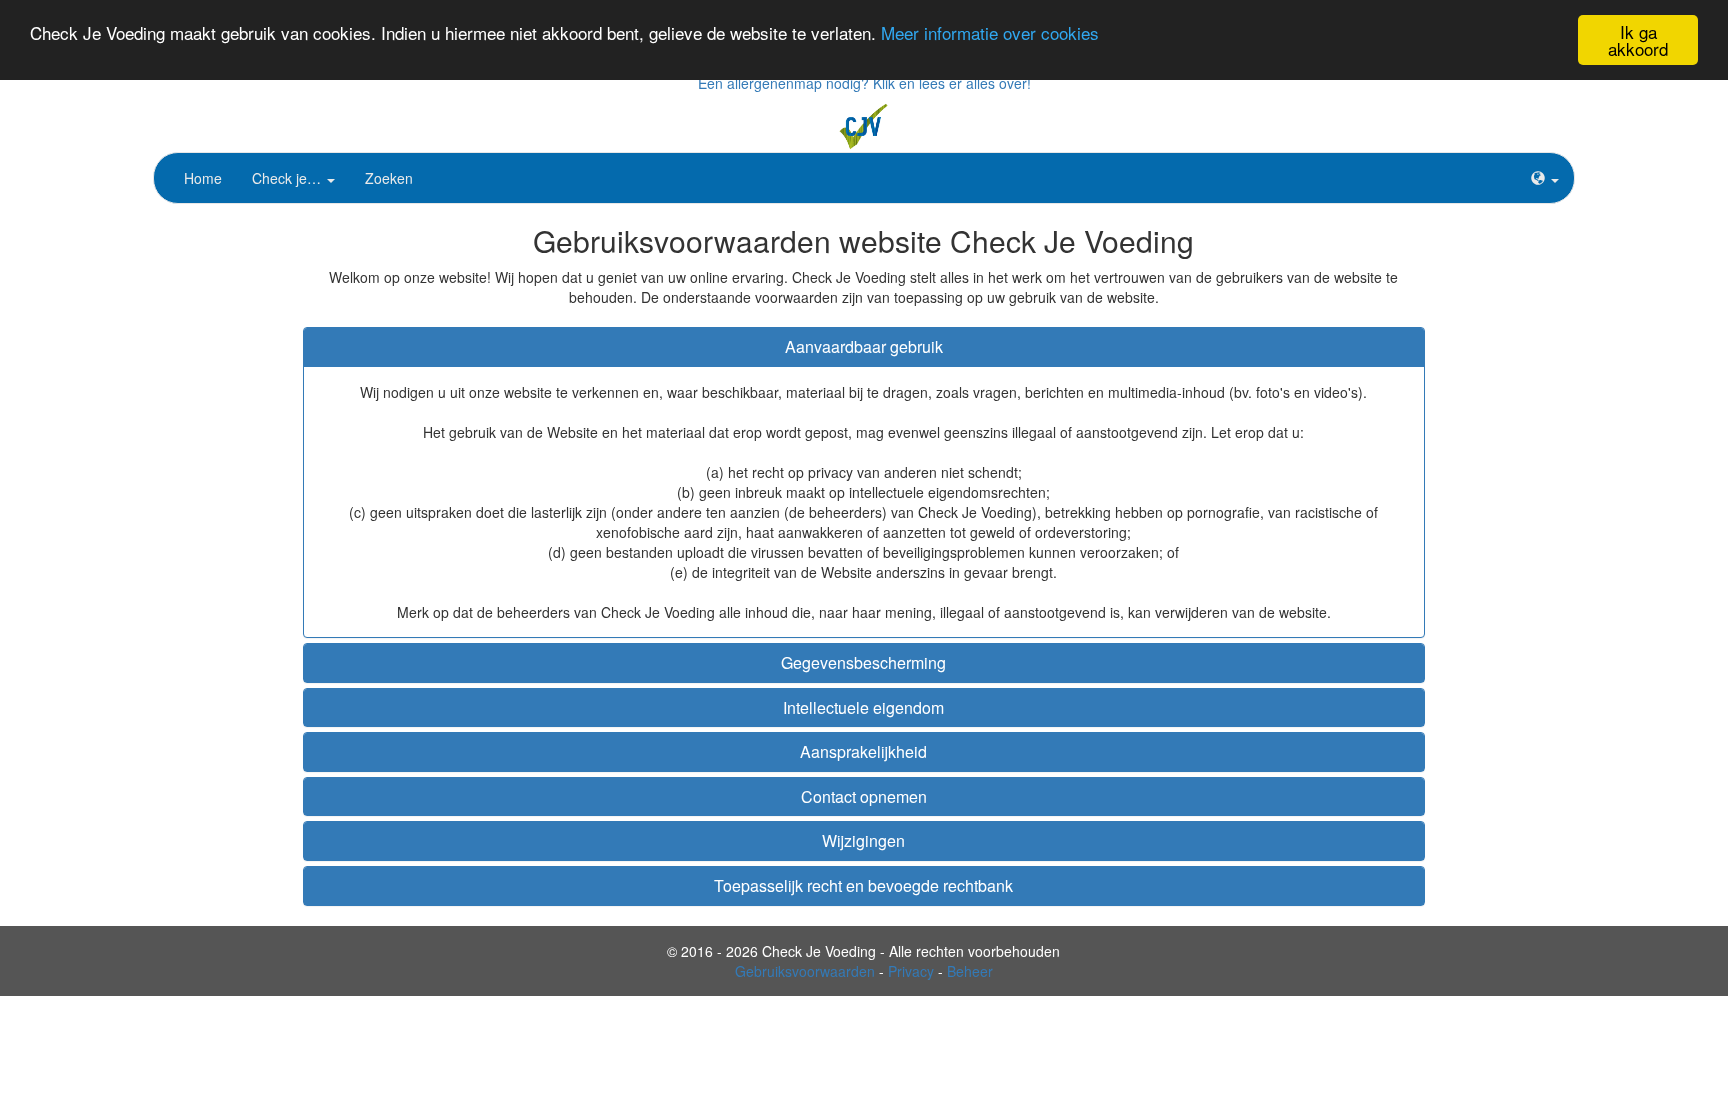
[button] (1545, 178)
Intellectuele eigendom (863, 707)
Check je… (288, 178)
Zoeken (389, 178)
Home (203, 178)
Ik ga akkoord (1638, 40)
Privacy (911, 971)
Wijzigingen (863, 840)
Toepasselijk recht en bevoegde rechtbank (863, 885)
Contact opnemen (864, 796)
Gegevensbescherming (863, 662)
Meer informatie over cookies (990, 32)
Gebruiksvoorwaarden (805, 971)
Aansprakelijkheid (863, 751)
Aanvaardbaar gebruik (864, 346)
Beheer (970, 971)
